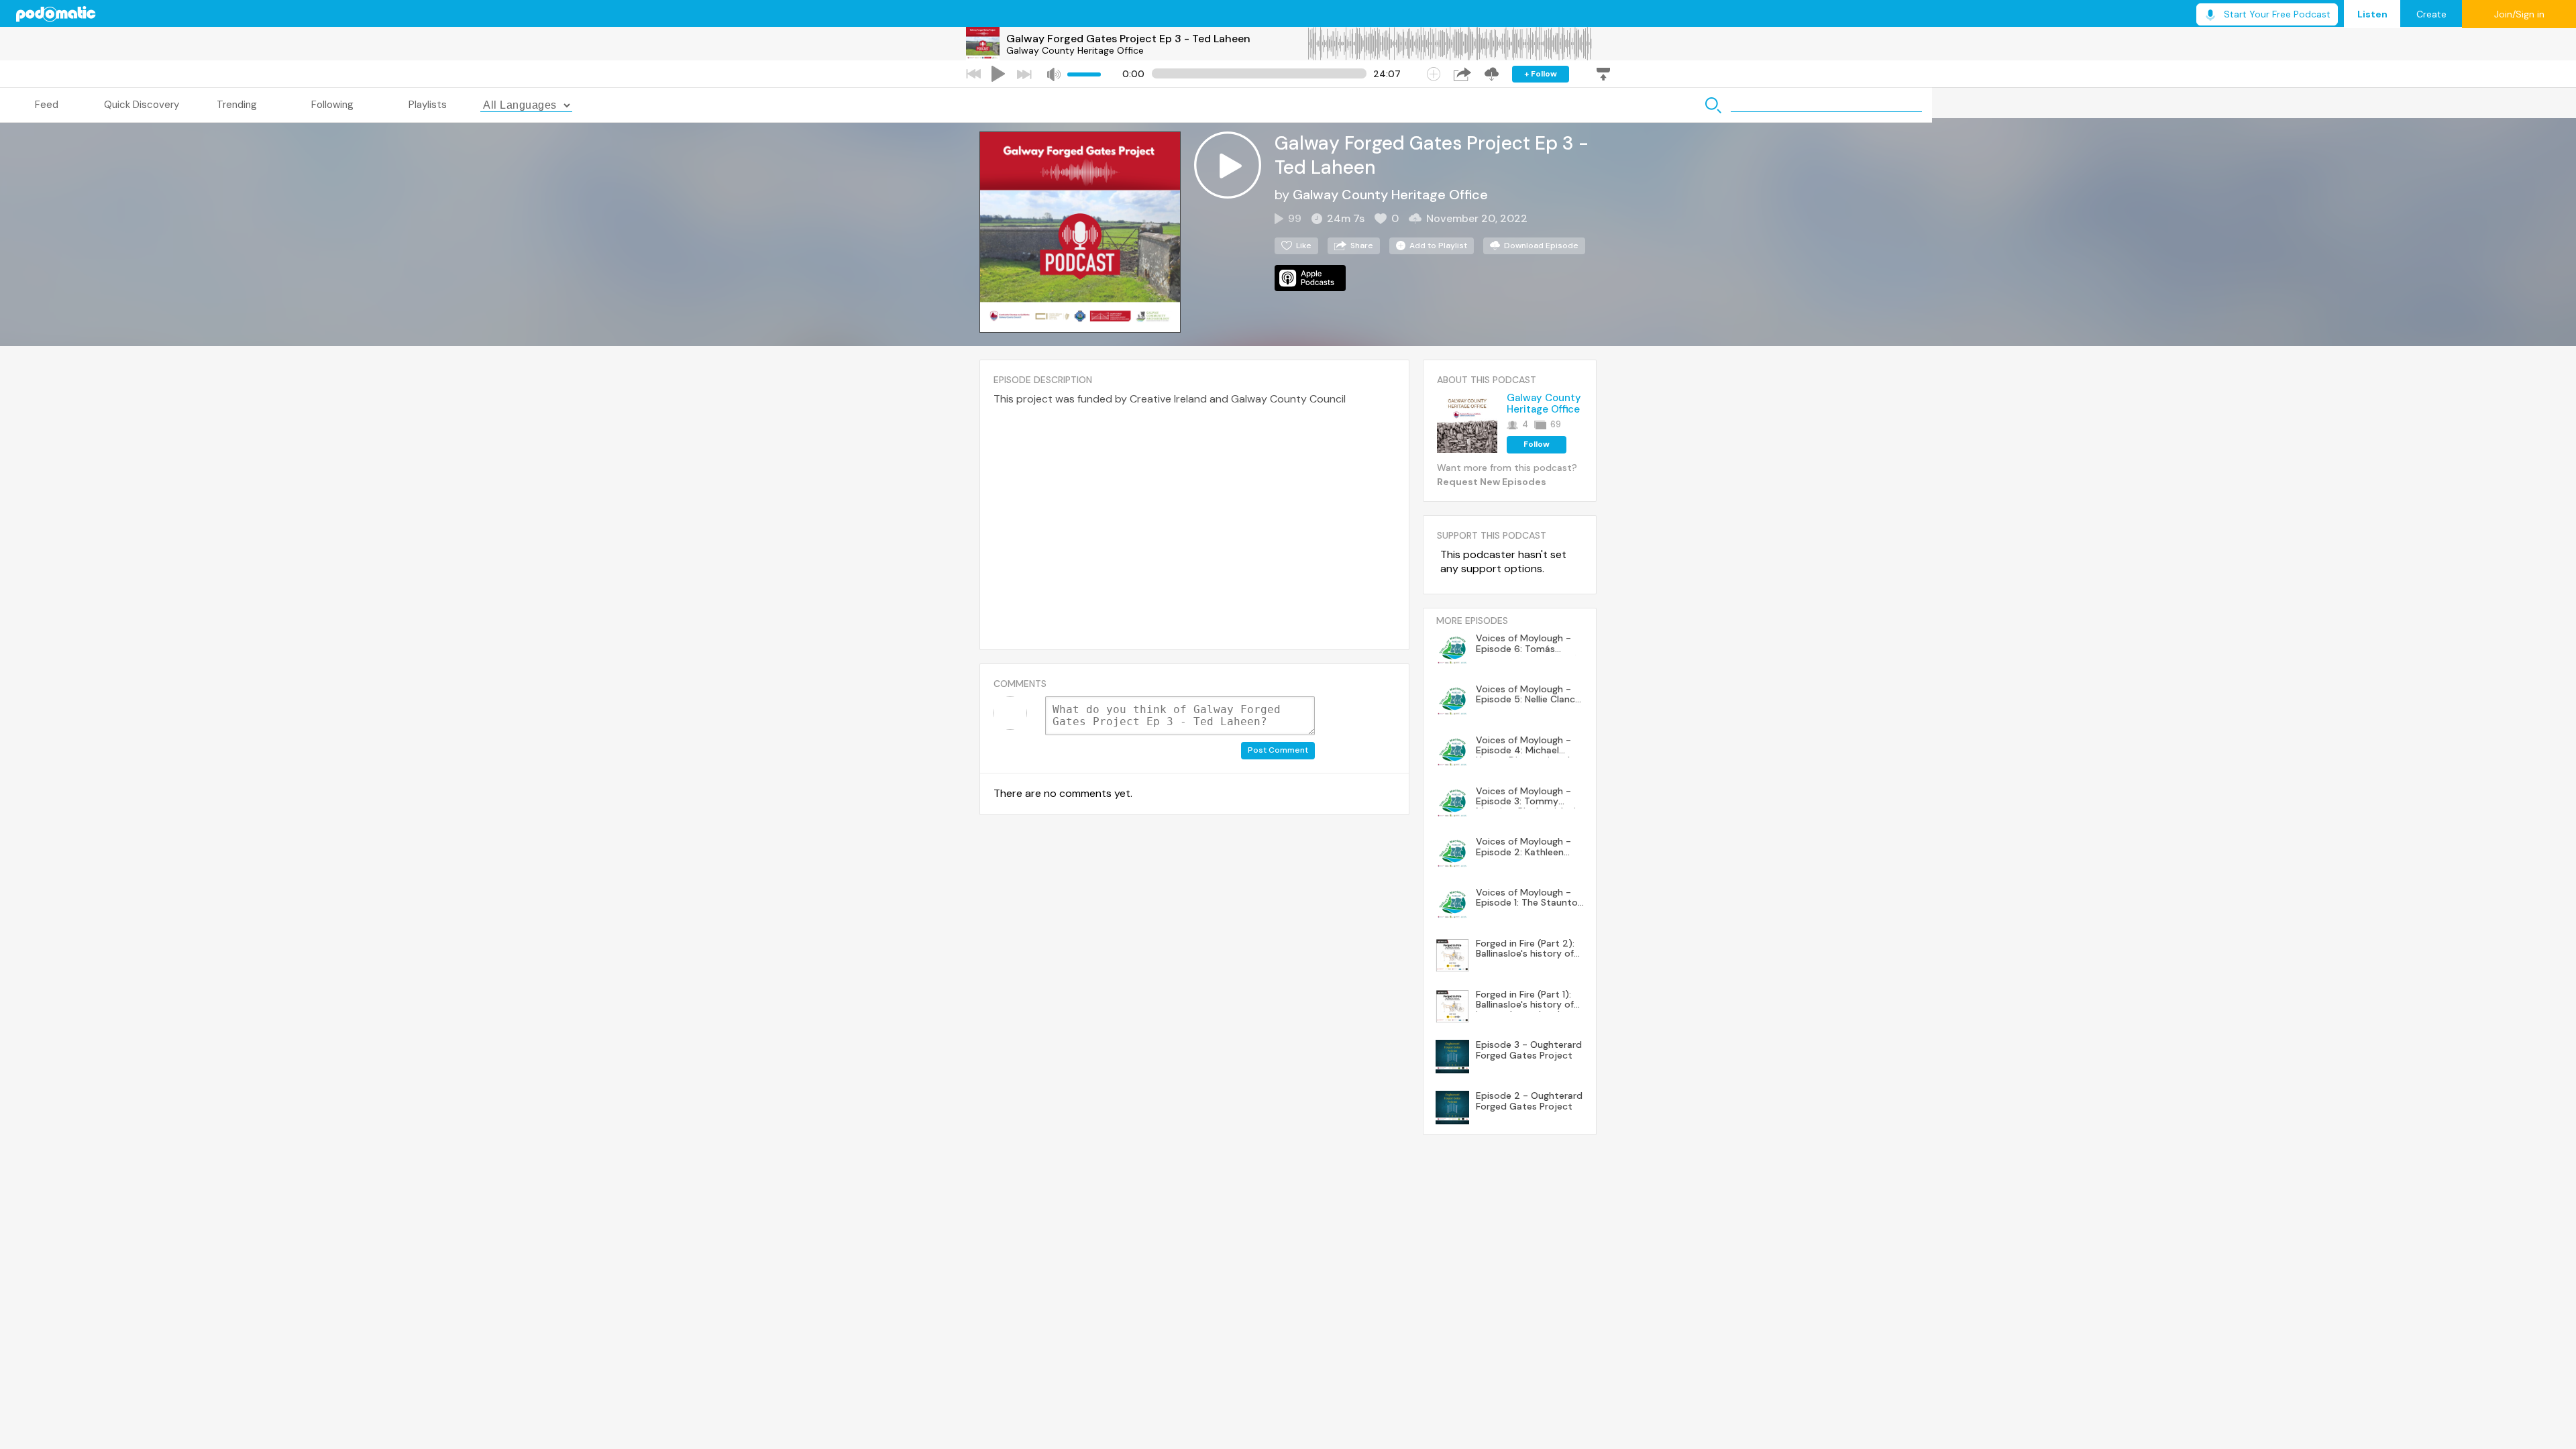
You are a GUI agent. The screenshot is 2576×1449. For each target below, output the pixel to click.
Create (2431, 14)
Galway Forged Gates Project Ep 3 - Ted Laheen (1128, 39)
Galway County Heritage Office (1075, 50)
